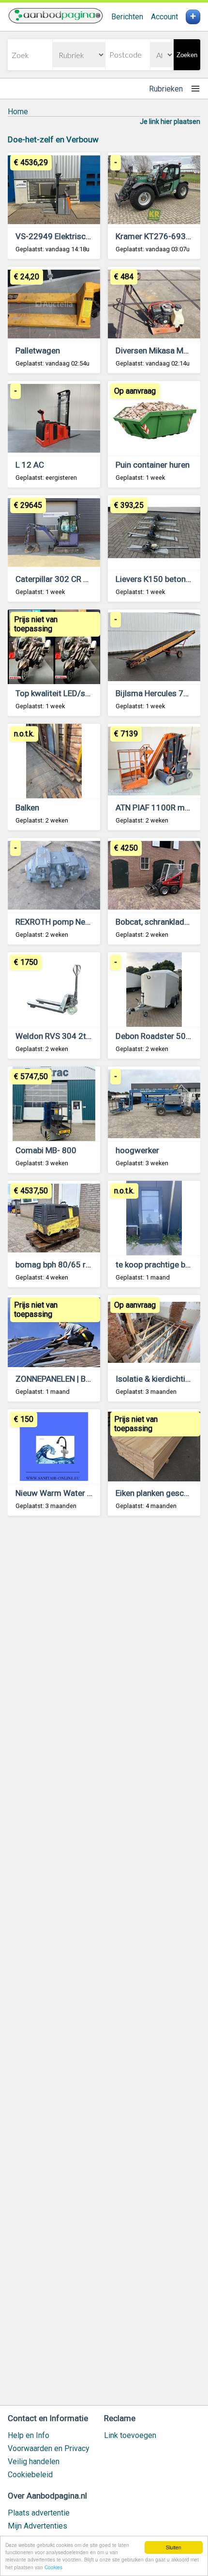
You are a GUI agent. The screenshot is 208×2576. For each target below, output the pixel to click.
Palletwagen (38, 351)
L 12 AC (30, 465)
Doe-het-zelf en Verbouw (53, 139)
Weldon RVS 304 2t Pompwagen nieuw (86, 1036)
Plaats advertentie (39, 2513)
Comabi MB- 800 (46, 1150)
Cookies (53, 2567)
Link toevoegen (130, 2435)
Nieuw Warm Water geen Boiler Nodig (83, 1493)
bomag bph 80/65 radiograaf (68, 1265)
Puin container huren (153, 465)
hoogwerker (137, 1150)
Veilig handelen (34, 2462)
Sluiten (174, 2547)
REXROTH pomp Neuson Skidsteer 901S (88, 922)
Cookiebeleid (30, 2475)
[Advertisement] (104, 1965)
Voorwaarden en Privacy (49, 2448)
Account (164, 17)
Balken (27, 808)
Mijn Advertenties (37, 2526)
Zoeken (187, 55)
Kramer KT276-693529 (158, 236)
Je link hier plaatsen (170, 122)
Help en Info (29, 2435)
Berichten (127, 17)
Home (18, 112)
